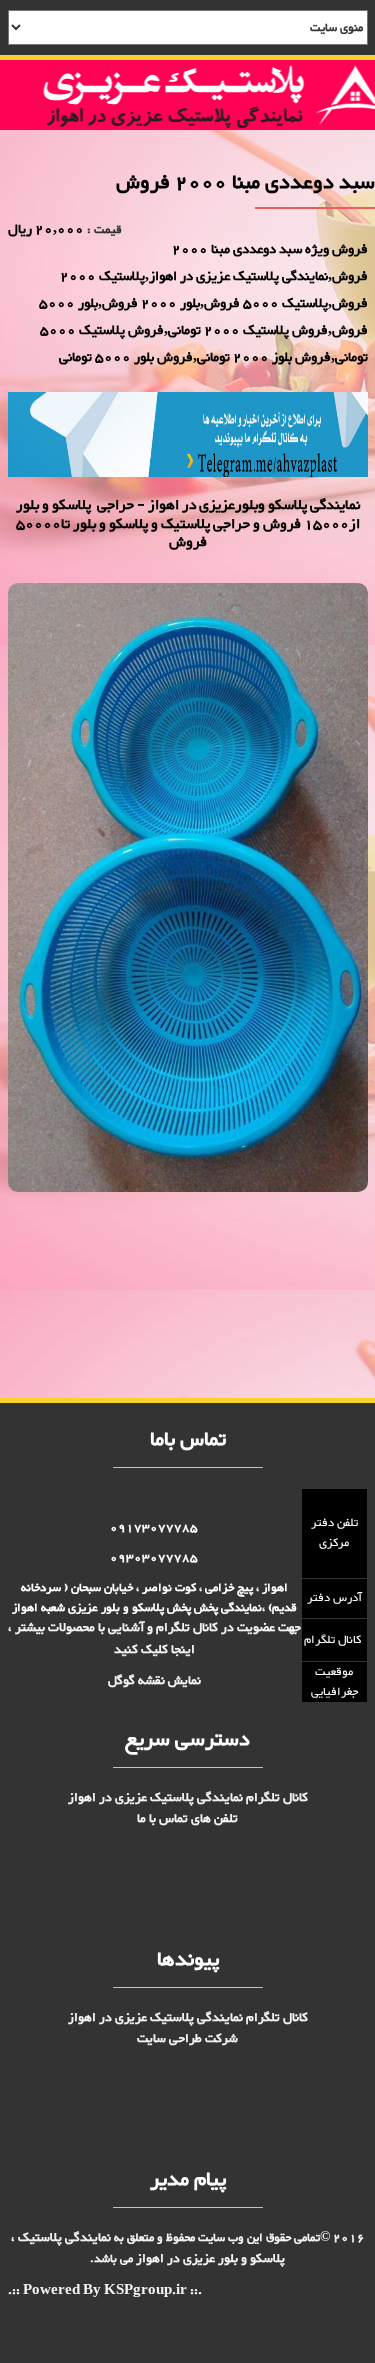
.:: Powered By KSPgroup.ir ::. (105, 2291)
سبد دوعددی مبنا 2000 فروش (305, 1238)
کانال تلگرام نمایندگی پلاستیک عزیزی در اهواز (188, 1798)
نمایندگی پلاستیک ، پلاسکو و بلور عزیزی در (148, 2248)
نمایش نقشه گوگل (154, 1681)
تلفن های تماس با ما (187, 1819)
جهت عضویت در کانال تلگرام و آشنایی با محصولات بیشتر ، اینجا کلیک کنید (154, 1638)
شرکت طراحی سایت (187, 2039)
